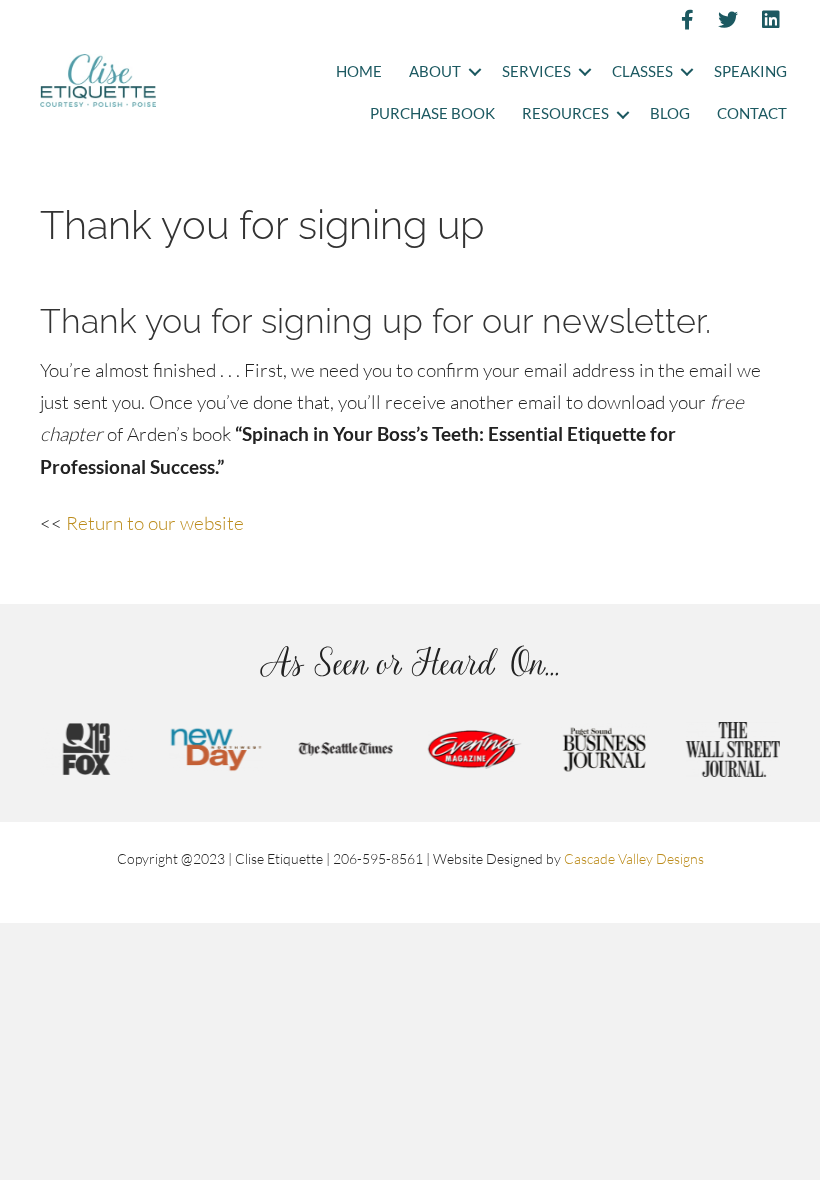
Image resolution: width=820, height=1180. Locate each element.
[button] (474, 72)
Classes (642, 71)
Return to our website (155, 523)
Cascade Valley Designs (634, 858)
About (435, 71)
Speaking (750, 71)
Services (536, 71)
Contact (752, 113)
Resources (565, 113)
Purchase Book (432, 113)
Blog (670, 113)
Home (359, 71)
